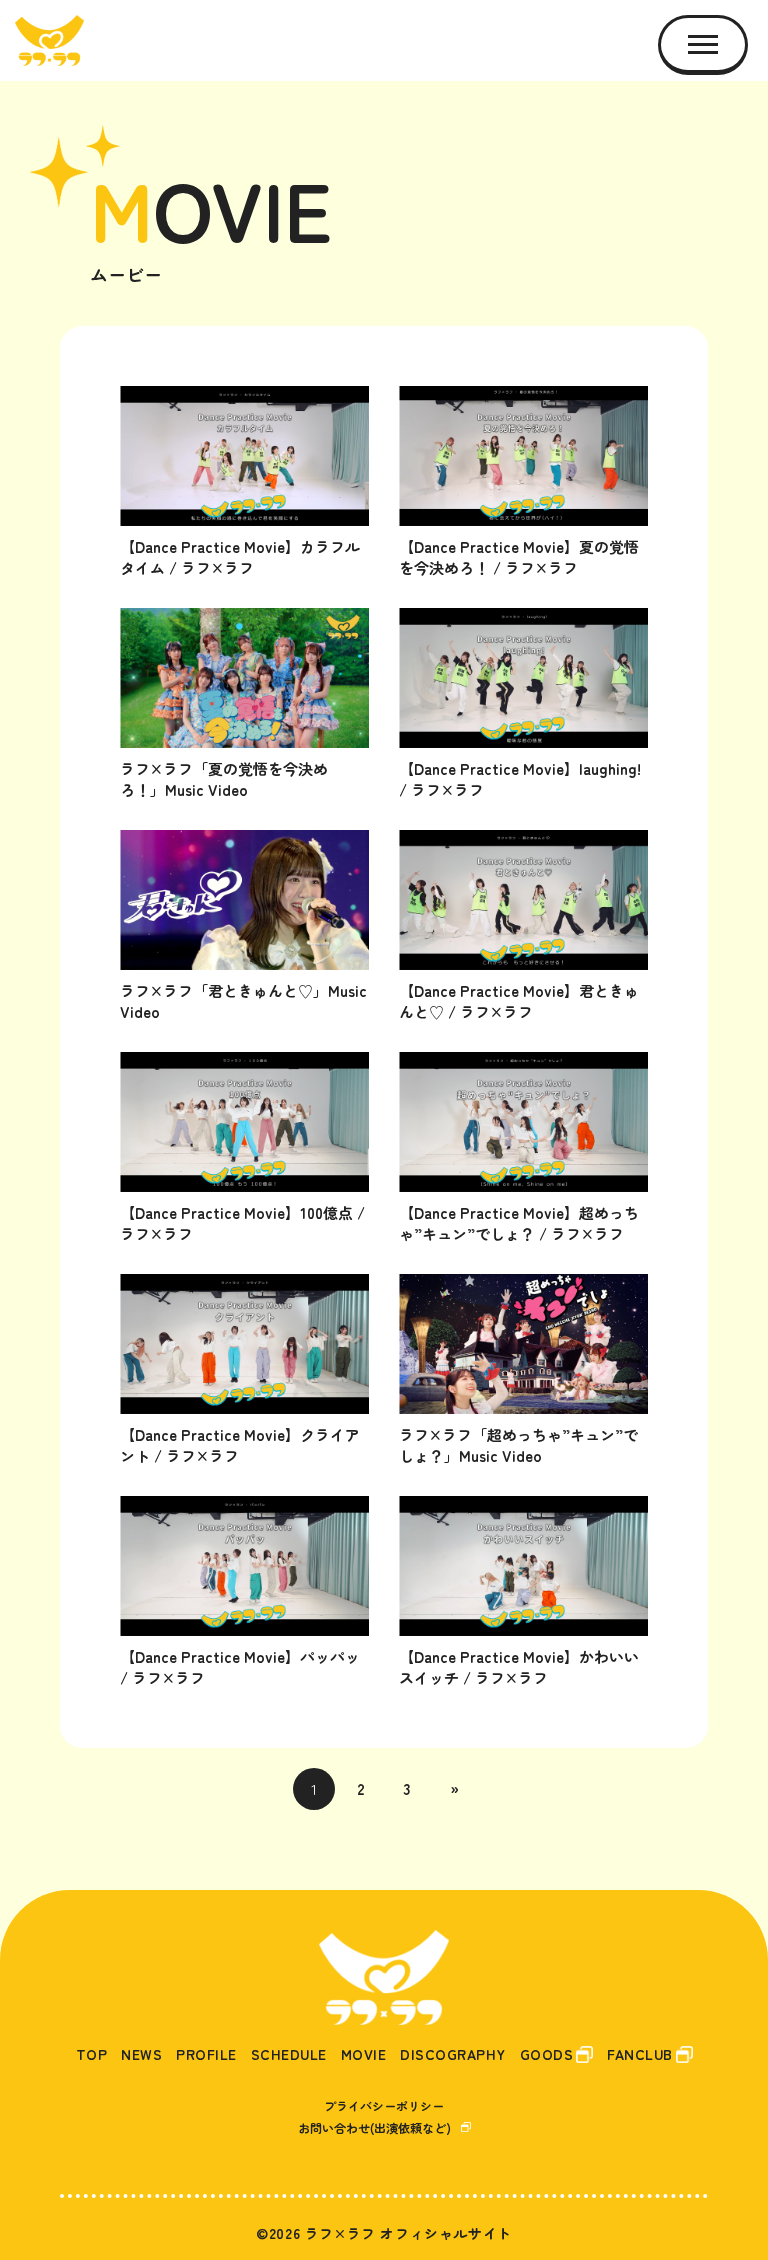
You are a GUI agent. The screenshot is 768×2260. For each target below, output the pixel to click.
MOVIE (364, 2054)
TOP (92, 2054)
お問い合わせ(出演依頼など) (374, 2127)
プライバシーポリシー (384, 2105)
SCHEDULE (289, 2054)
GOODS (547, 2054)
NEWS (141, 2054)
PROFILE (206, 2054)
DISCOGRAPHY (453, 2054)
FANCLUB (640, 2054)
